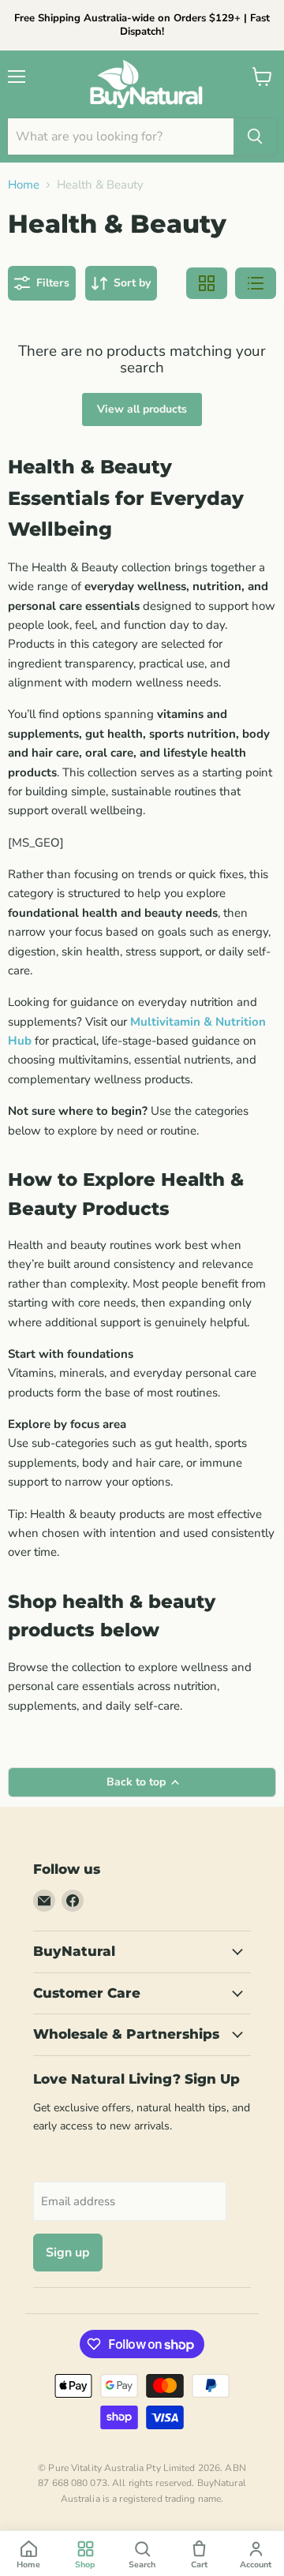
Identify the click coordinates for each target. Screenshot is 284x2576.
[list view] (256, 283)
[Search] (255, 136)
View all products (142, 409)
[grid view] (207, 283)
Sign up (68, 2253)
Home (24, 185)
